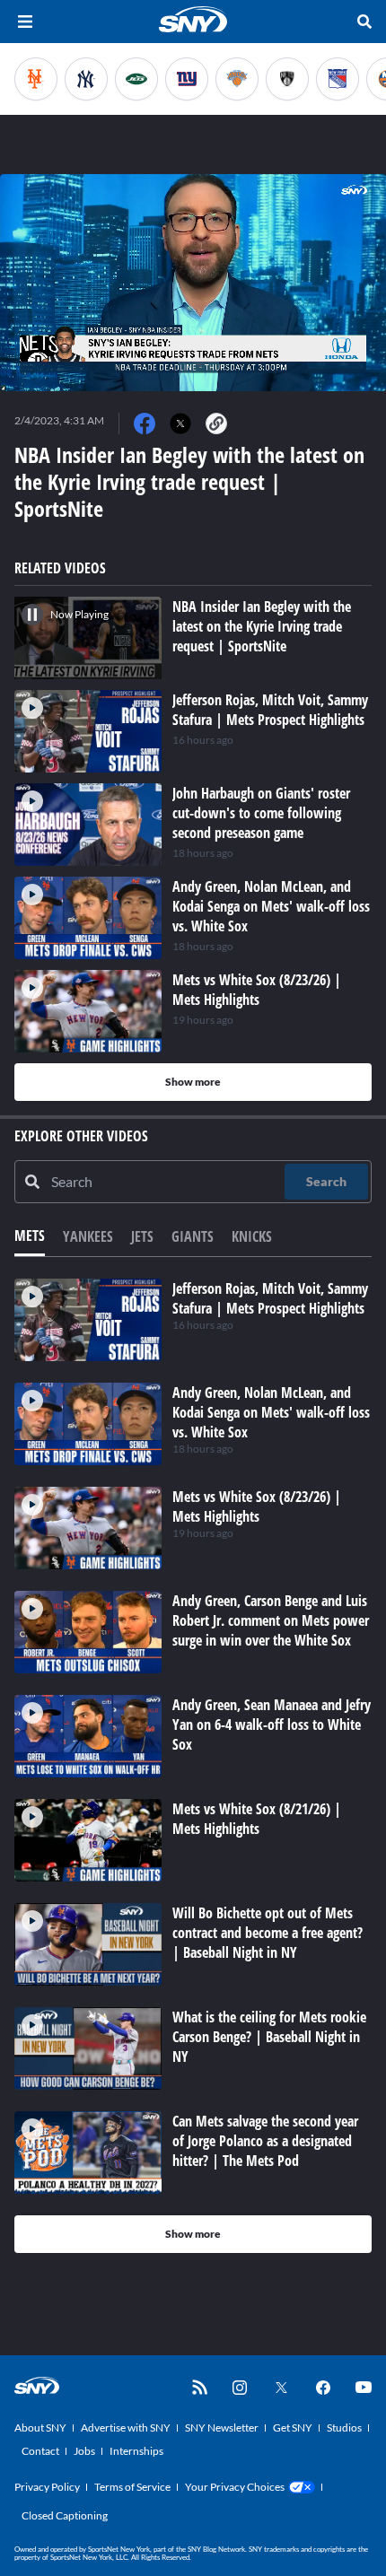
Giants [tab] (193, 1236)
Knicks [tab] (252, 1236)
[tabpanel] (193, 1766)
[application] (193, 283)
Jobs (84, 2451)
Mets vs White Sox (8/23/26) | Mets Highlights (257, 1506)
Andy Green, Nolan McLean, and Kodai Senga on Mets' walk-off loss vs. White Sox (271, 1412)
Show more (193, 1082)
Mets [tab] (30, 1236)
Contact (40, 2451)
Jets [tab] (142, 1236)
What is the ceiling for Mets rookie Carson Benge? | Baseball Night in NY (269, 2037)
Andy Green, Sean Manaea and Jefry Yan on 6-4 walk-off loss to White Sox (272, 1725)
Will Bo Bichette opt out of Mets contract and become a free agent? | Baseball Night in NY (268, 1933)
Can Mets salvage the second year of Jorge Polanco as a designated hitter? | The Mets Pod (265, 2141)
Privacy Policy (47, 2487)
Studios (344, 2428)
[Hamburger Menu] (25, 22)
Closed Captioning (65, 2515)
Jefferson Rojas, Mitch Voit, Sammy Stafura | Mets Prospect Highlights (270, 1298)
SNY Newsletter (222, 2428)
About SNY (40, 2428)
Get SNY (293, 2428)
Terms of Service (132, 2487)
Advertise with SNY (126, 2428)
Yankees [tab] (88, 1236)
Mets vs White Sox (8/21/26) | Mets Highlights (257, 1819)
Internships (136, 2451)
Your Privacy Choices (235, 2487)
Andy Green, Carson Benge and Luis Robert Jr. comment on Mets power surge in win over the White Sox (271, 1620)
